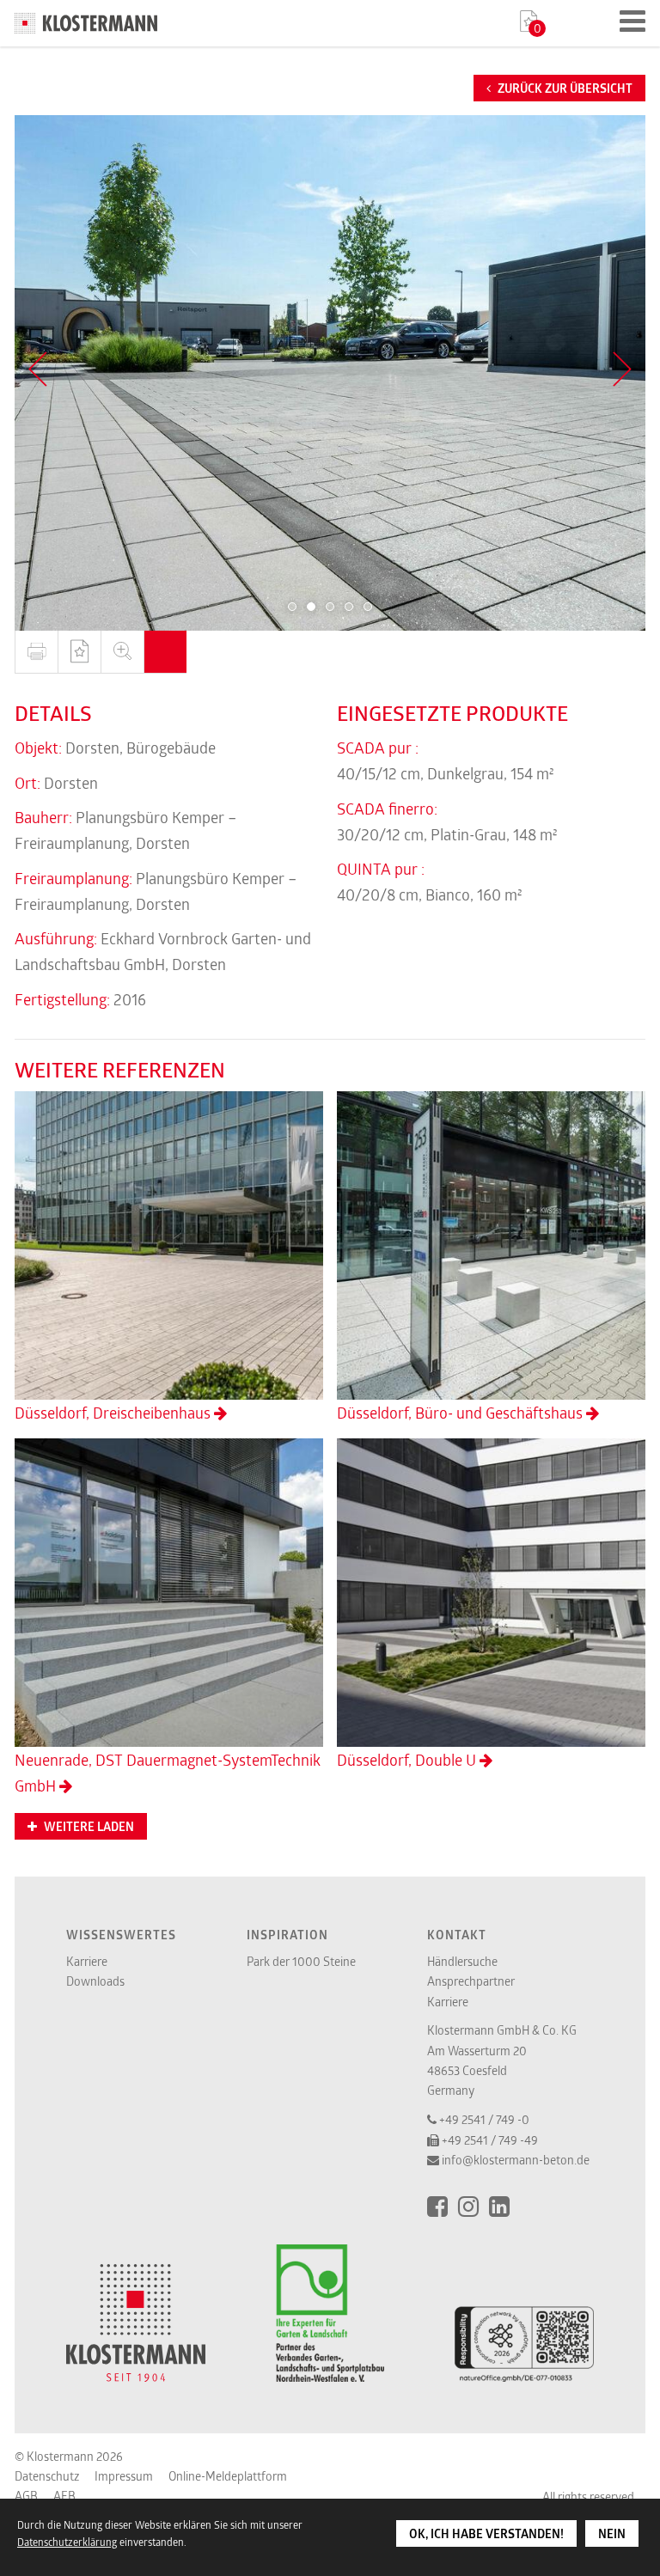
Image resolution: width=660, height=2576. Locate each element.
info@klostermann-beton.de (516, 2160)
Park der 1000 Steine (301, 1961)
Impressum (124, 2476)
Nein (612, 2534)
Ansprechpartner (471, 1981)
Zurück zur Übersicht (564, 89)
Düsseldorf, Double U (408, 1760)
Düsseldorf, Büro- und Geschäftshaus (461, 1413)
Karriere (87, 1961)
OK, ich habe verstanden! (486, 2534)
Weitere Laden (88, 1827)
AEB (64, 2496)
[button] (292, 607)
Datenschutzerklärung (67, 2542)
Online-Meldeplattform (228, 2476)
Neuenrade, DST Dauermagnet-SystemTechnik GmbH (168, 1773)
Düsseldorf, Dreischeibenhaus (114, 1413)
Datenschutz (47, 2476)
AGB (26, 2496)
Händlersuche (462, 1961)
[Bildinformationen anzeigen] (165, 652)
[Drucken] (36, 652)
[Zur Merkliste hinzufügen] (79, 652)
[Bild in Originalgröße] (122, 652)
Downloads (95, 1981)
